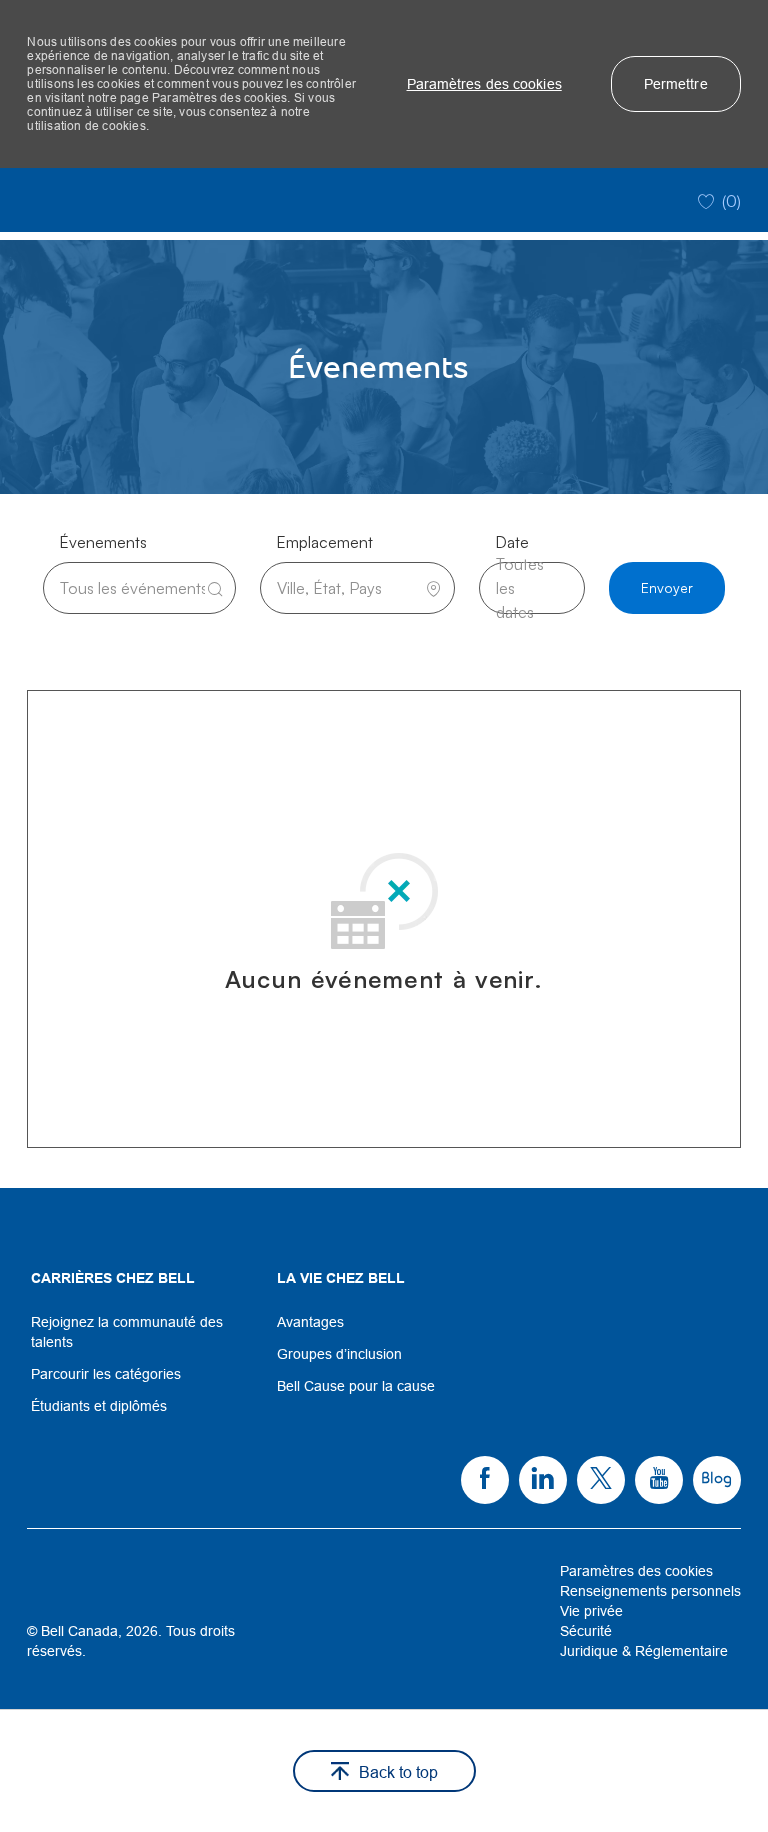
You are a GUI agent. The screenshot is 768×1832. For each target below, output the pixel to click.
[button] (484, 84)
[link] (138, 1332)
